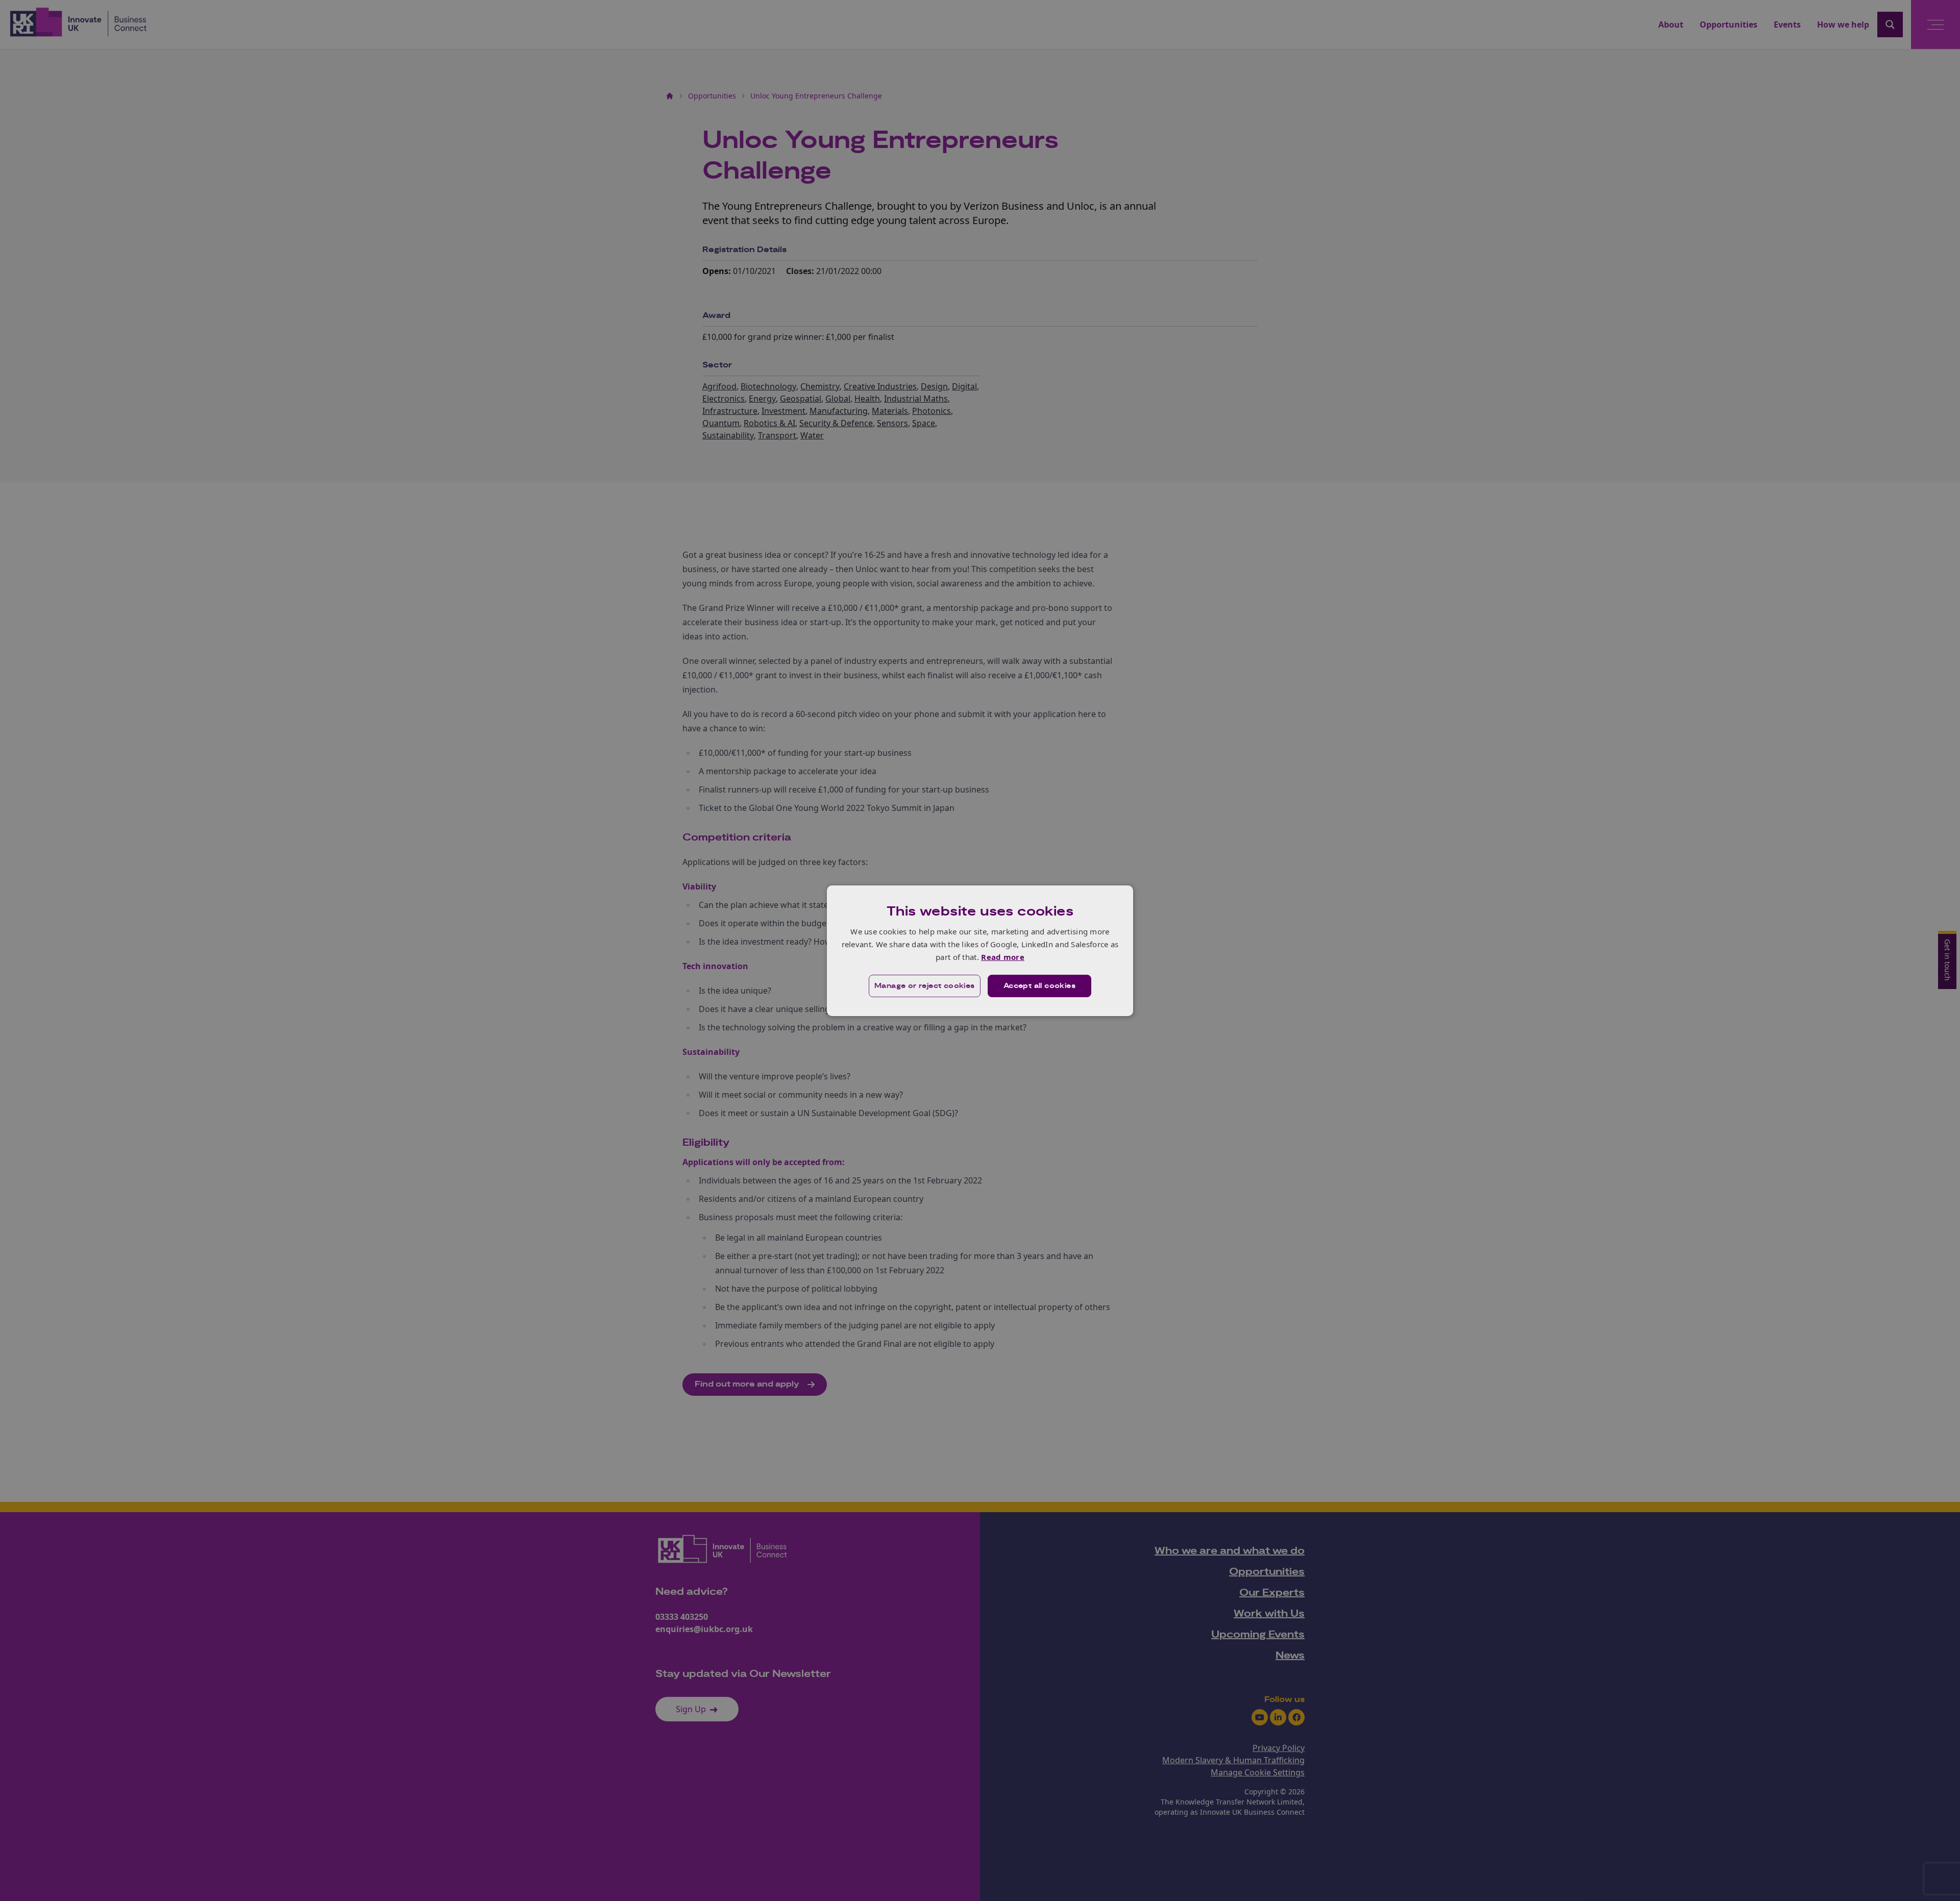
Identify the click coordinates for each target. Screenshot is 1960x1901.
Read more (1003, 957)
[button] (925, 986)
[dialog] (980, 950)
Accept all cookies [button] (1039, 986)
